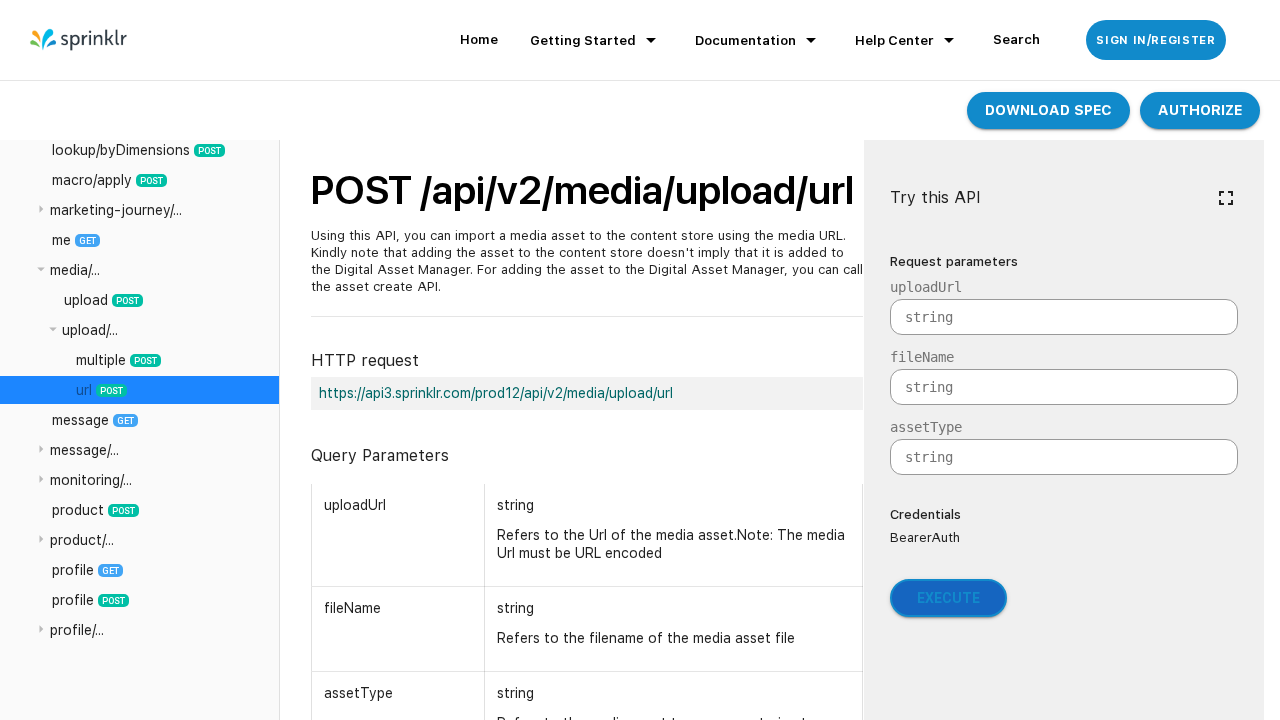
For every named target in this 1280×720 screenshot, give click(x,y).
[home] (79, 40)
